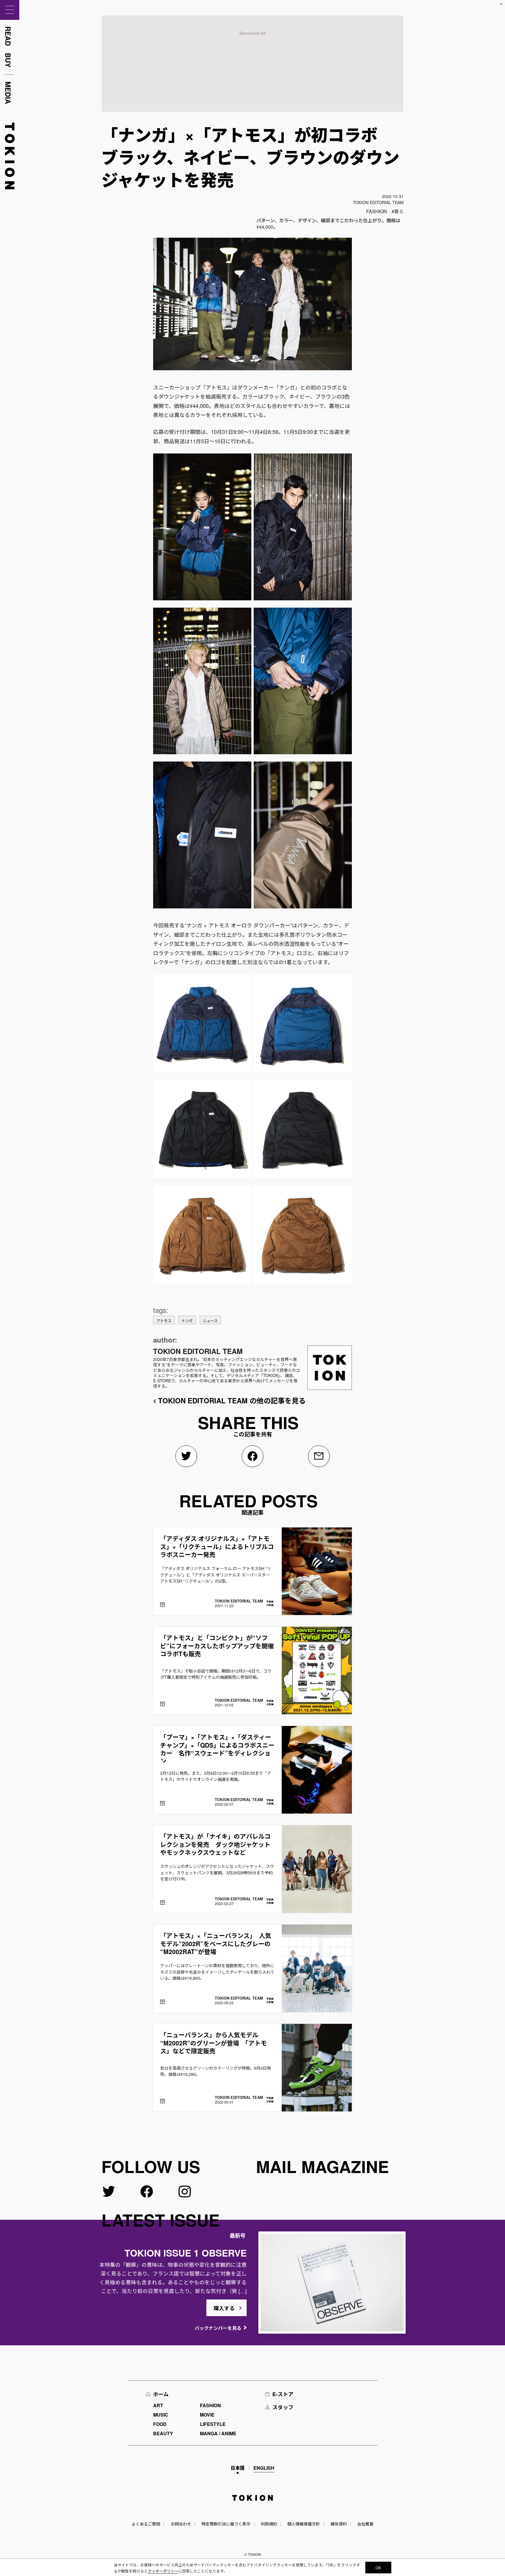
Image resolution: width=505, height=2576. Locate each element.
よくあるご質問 (146, 2524)
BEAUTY (163, 2433)
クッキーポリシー (163, 2571)
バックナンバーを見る (218, 2328)
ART (158, 2405)
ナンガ (187, 1321)
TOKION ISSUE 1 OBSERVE (186, 2253)
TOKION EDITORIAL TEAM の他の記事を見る (232, 1400)
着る (399, 211)
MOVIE (207, 2415)
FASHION (377, 211)
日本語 (238, 2468)
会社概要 (365, 2524)
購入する (224, 2308)
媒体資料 (339, 2524)
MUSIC (161, 2415)
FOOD (160, 2424)
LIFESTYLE (213, 2424)
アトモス (164, 1321)
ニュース (210, 1321)
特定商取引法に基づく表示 (226, 2524)
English (264, 2468)
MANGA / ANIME (218, 2433)
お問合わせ (181, 2524)
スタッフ (283, 2407)
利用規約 (269, 2524)
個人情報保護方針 (304, 2524)
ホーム (161, 2394)
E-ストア (283, 2394)
